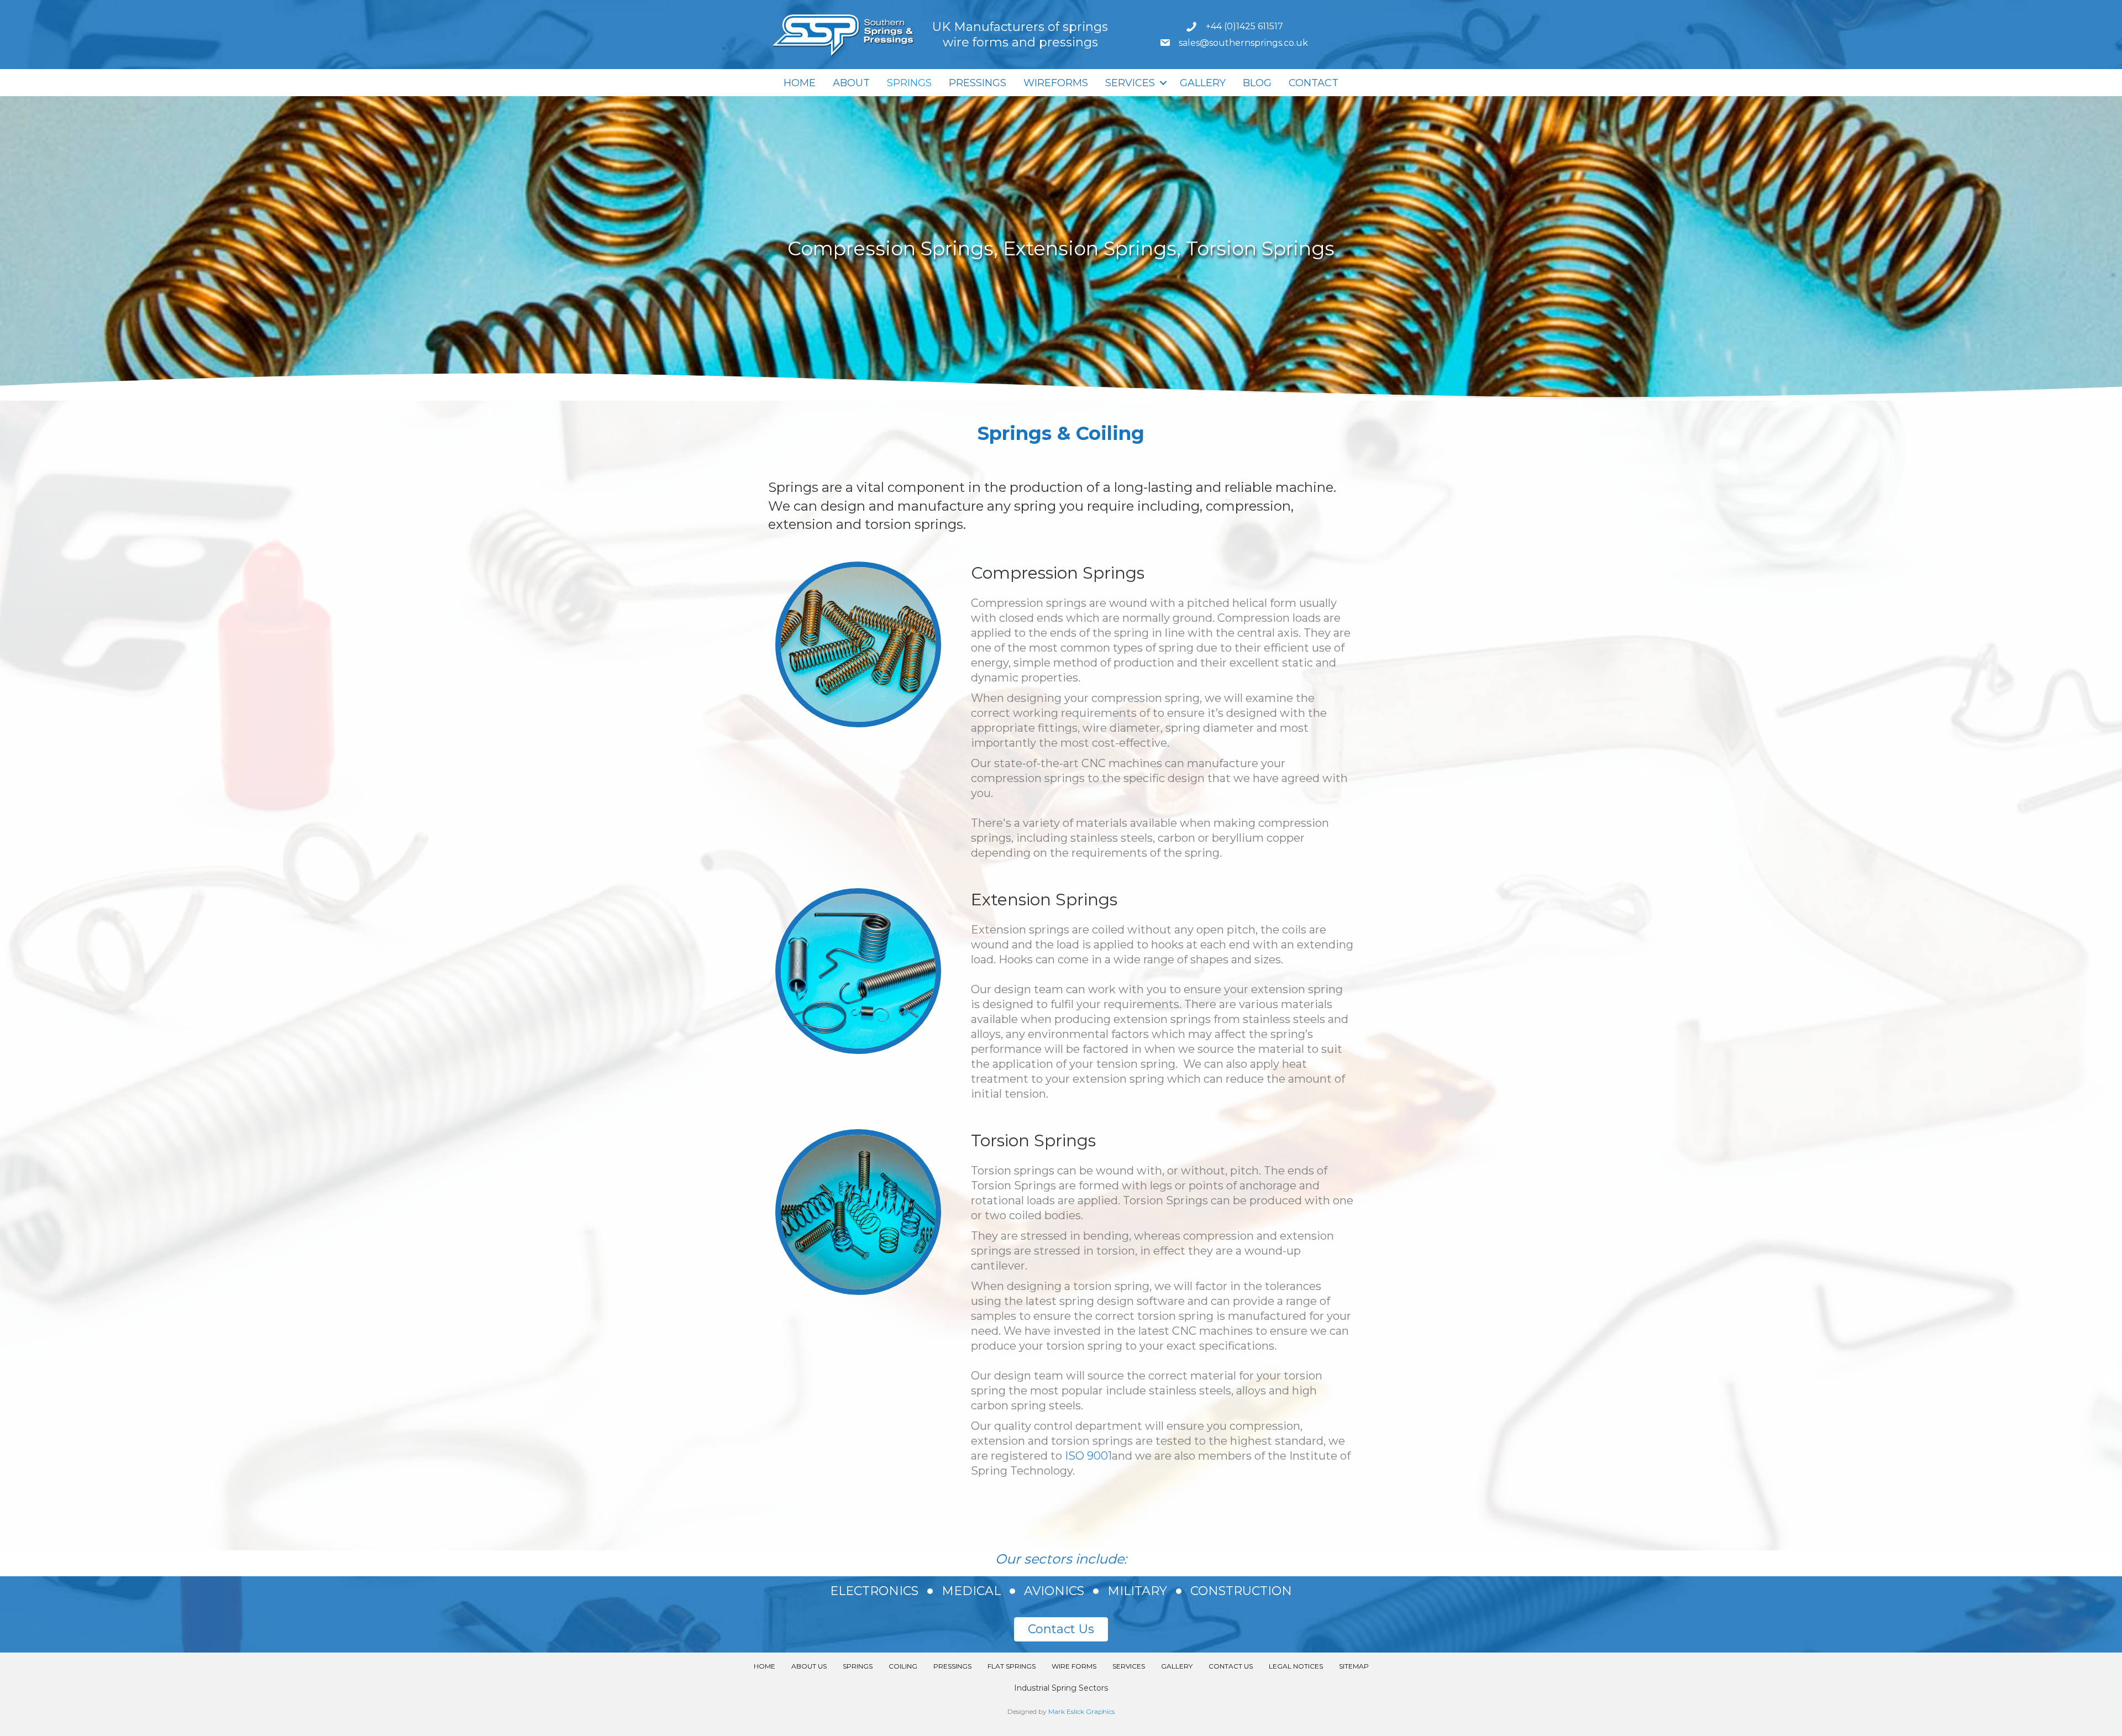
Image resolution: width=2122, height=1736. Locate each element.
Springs (909, 83)
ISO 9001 (1088, 1456)
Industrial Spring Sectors (1061, 1688)
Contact (1314, 83)
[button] (1163, 83)
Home (800, 83)
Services (1130, 83)
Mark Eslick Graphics (1081, 1711)
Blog (1257, 83)
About (851, 83)
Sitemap (1354, 1666)
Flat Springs (1012, 1666)
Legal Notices (1296, 1666)
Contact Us (1231, 1666)
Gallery (1203, 83)
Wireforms (1056, 83)
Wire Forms (1074, 1666)
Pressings (978, 83)
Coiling (903, 1666)
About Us (809, 1666)
